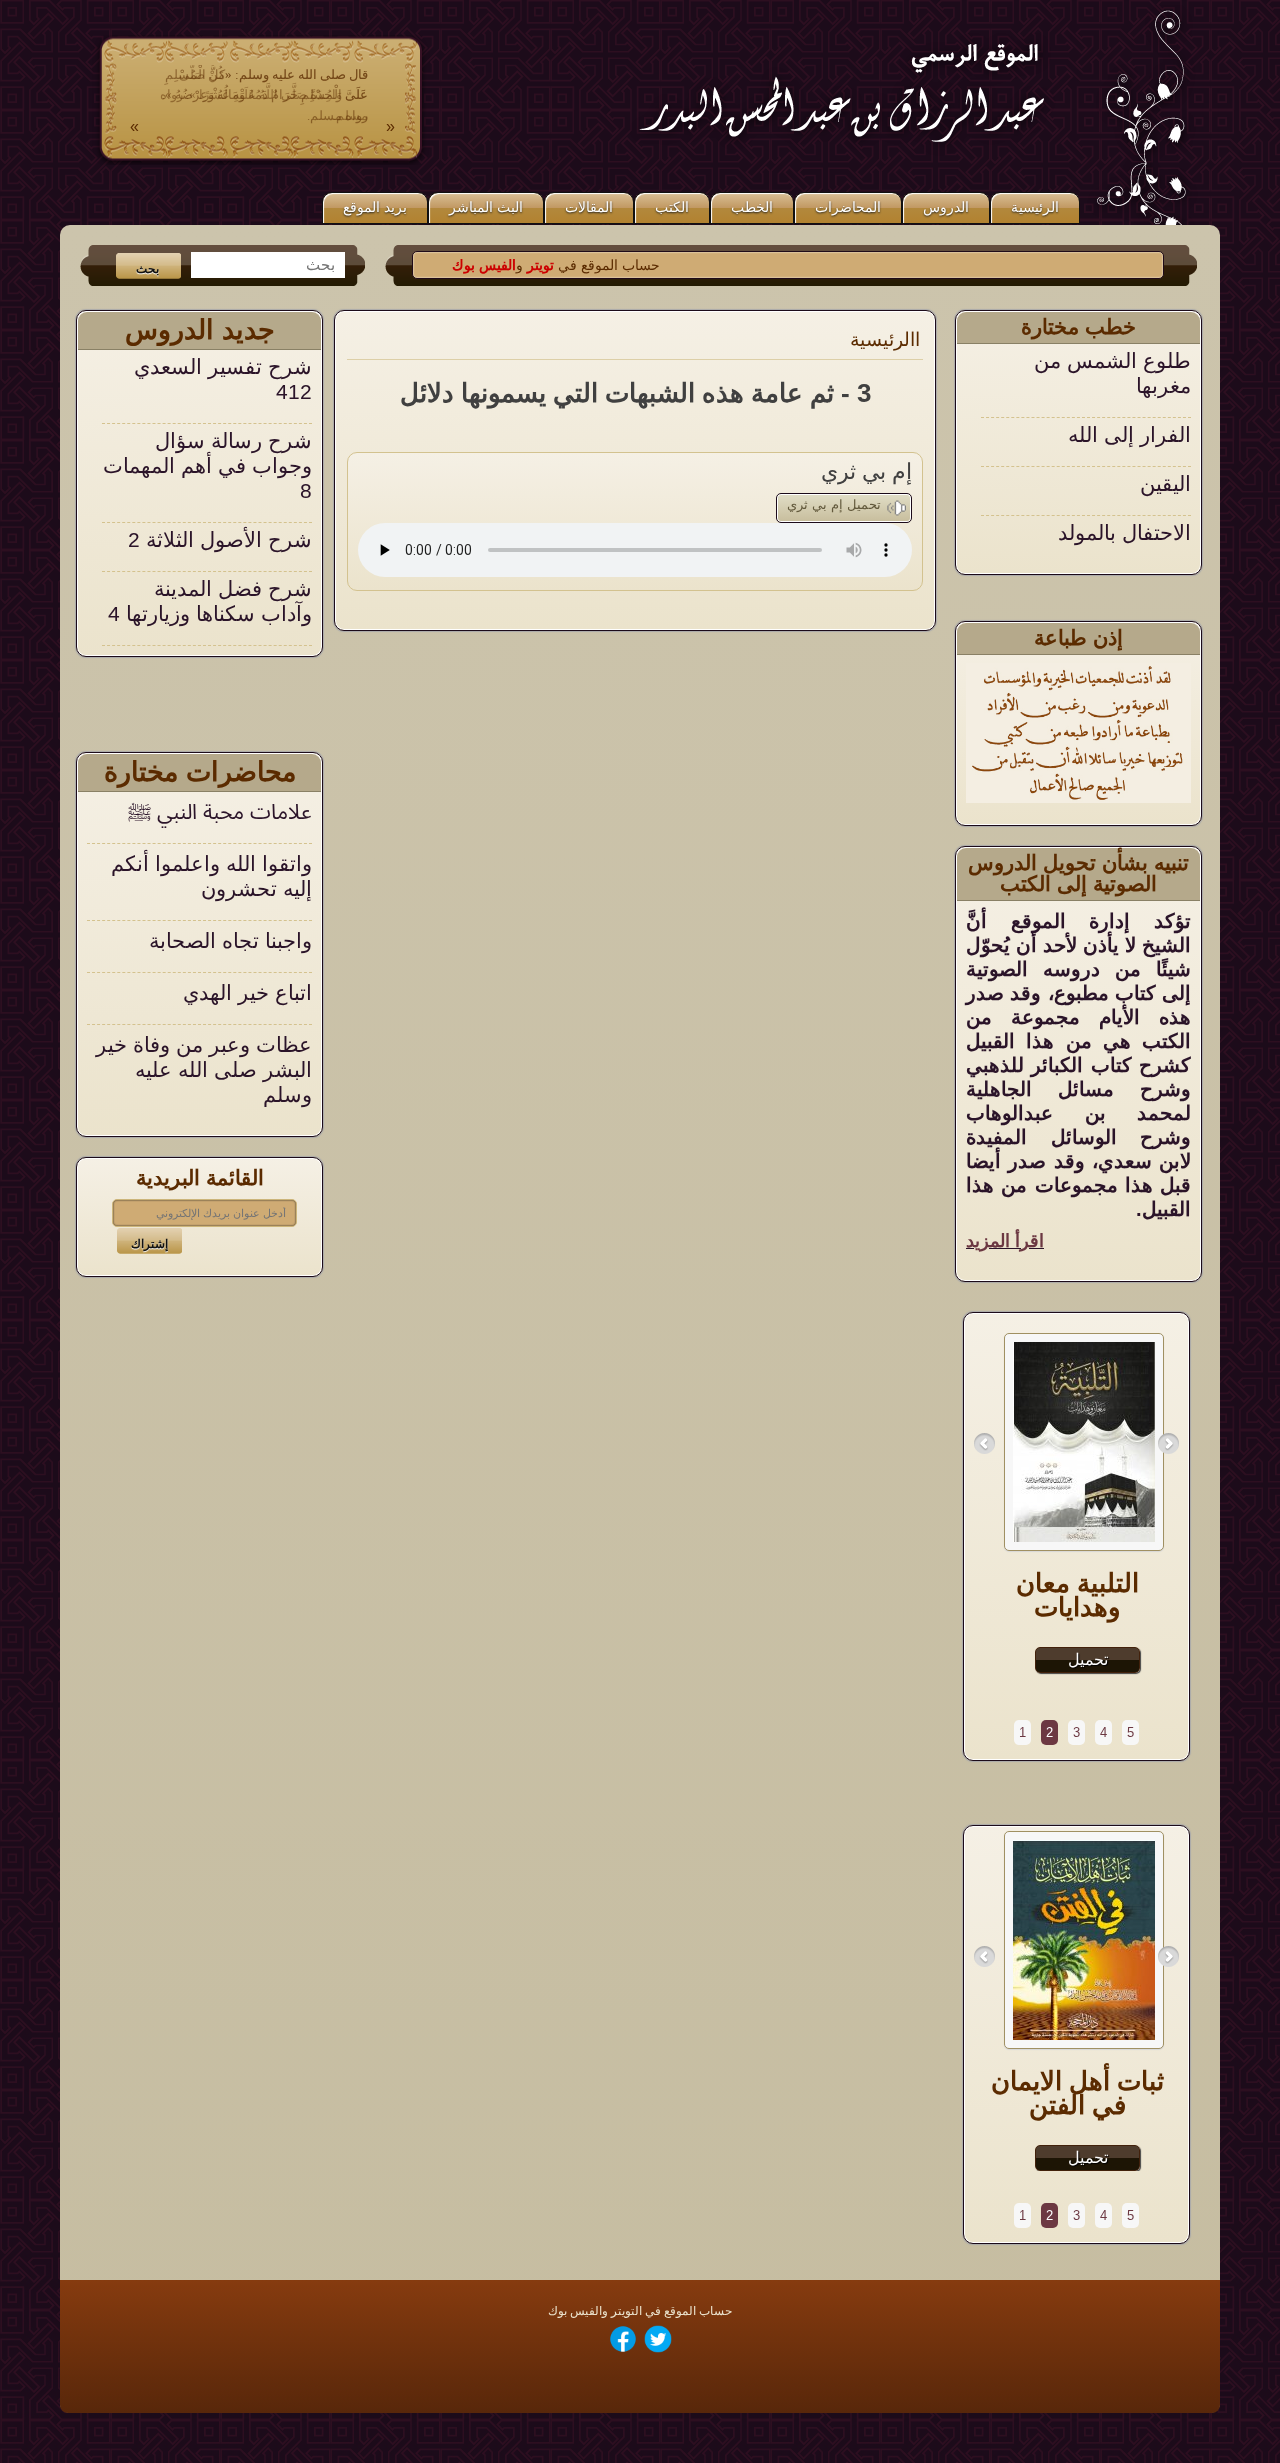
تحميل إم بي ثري (834, 504)
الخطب (752, 207)
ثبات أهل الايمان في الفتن (1077, 2093)
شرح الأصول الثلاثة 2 (220, 471)
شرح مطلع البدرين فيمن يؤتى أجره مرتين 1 (214, 619)
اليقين (1165, 415)
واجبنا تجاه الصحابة (230, 940)
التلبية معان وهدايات (1077, 1595)
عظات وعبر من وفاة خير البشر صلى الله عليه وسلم (204, 1069)
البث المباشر (486, 207)
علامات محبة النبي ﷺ (220, 811)
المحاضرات (848, 207)
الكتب (672, 207)
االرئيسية (885, 339)
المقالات (589, 207)
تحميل (1088, 1659)
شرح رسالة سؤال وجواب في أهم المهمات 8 (207, 397)
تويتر (578, 265)
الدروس (946, 207)
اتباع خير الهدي (247, 992)
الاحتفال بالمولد (1124, 464)
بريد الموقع (375, 207)
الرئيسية (1035, 207)
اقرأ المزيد (1005, 1241)
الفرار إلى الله (1129, 366)
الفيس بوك (524, 265)
